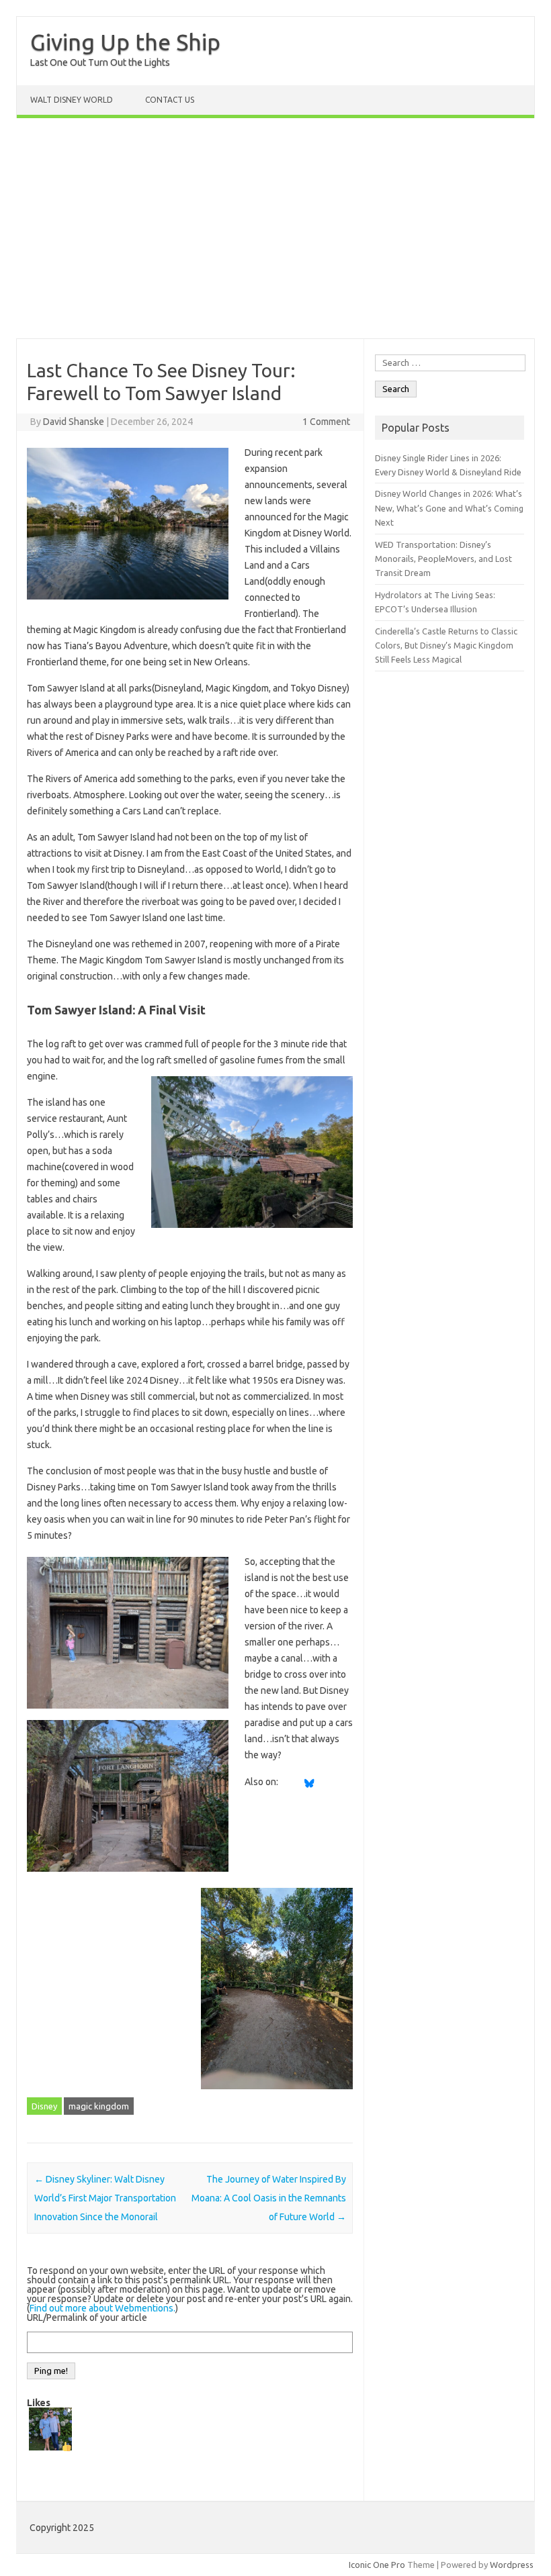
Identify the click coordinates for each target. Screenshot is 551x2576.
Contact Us (170, 100)
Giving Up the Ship (125, 42)
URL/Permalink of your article (87, 2318)
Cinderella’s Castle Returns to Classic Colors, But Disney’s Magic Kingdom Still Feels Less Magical (446, 646)
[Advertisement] (275, 228)
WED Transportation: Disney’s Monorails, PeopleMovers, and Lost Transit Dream (443, 559)
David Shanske (74, 422)
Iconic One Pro (377, 2565)
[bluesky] (309, 1782)
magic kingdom (99, 2106)
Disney (44, 2106)
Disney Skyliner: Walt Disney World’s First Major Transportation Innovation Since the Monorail (105, 2198)
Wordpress (512, 2565)
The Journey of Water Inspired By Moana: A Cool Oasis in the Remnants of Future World (269, 2198)
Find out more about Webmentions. (102, 2308)
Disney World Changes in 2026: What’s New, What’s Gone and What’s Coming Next (449, 508)
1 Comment (326, 422)
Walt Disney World (72, 100)
